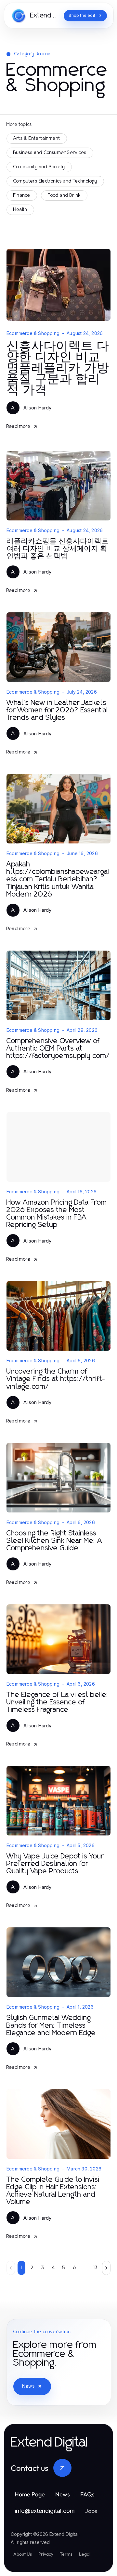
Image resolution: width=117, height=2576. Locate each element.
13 (96, 2268)
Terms (66, 2554)
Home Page (30, 2494)
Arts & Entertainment (37, 139)
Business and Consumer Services (50, 153)
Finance (22, 195)
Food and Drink (64, 195)
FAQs (87, 2494)
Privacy (46, 2554)
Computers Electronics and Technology (55, 181)
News (29, 2386)
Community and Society (39, 167)
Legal (85, 2554)
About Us (23, 2554)
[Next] (106, 2268)
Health (20, 210)
